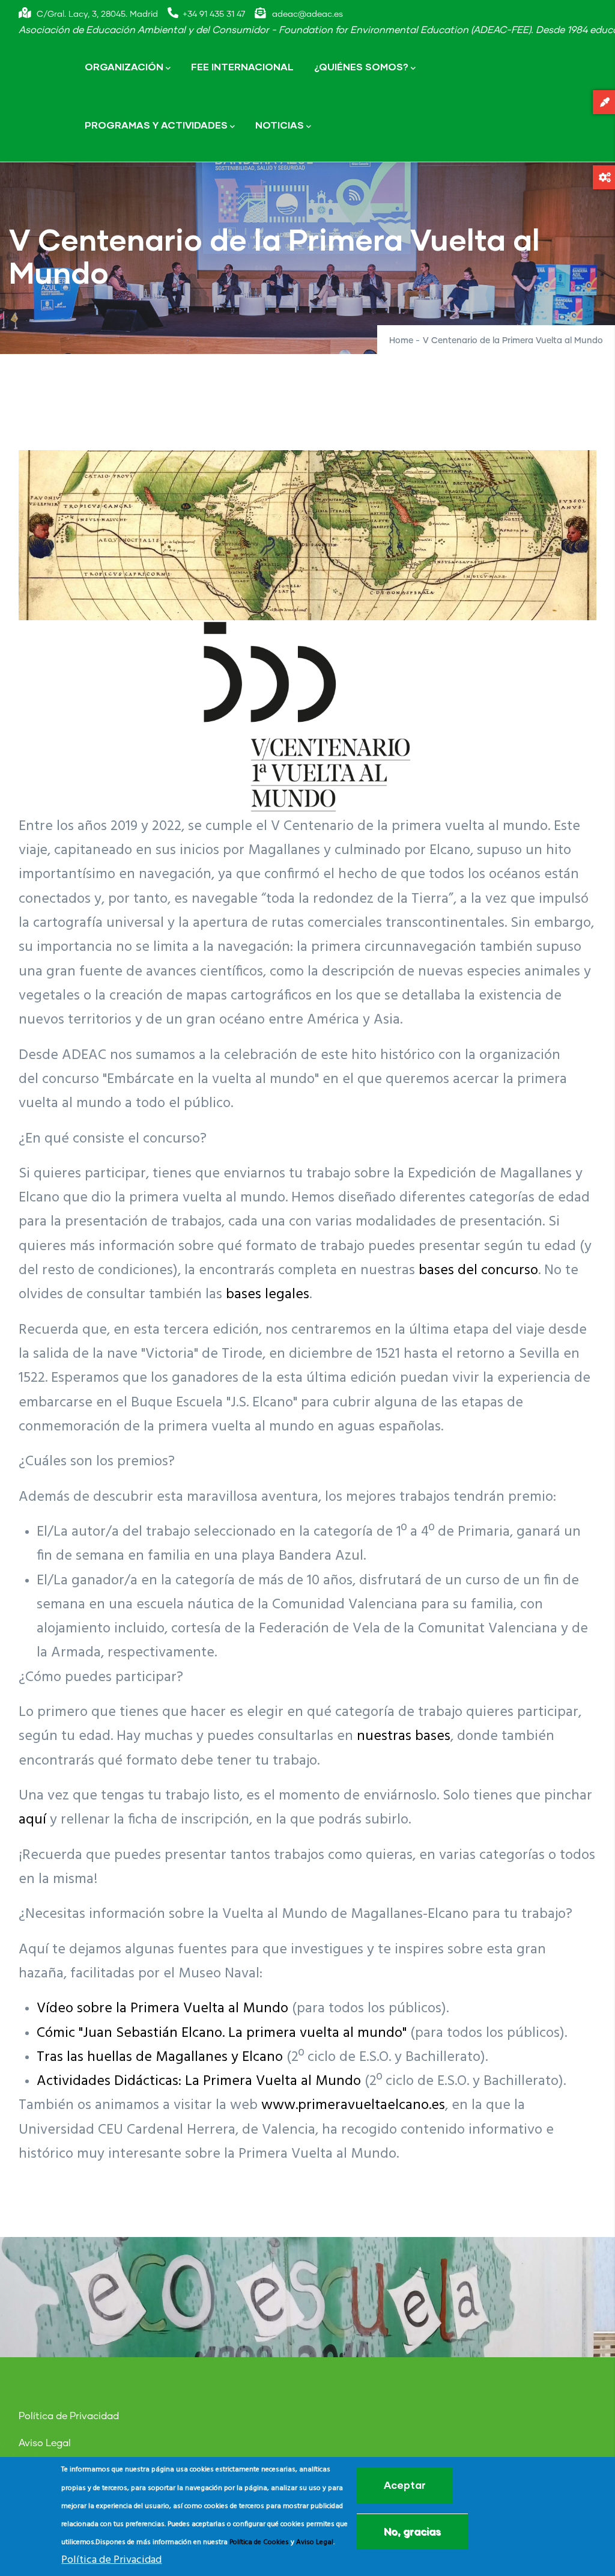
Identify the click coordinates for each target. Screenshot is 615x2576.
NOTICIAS (280, 125)
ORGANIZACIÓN (124, 66)
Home (401, 341)
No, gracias (412, 2531)
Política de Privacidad (69, 2416)
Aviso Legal (45, 2443)
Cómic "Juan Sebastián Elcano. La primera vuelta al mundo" (222, 2033)
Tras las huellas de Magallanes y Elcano (160, 2057)
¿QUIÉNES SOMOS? (361, 66)
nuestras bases (404, 1736)
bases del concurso (478, 1271)
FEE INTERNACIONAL (242, 66)
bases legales (268, 1295)
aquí (32, 1820)
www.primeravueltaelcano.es (353, 2105)
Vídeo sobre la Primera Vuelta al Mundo (162, 2009)
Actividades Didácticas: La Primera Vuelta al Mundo (199, 2081)
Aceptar (405, 2485)
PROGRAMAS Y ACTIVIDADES (156, 125)
